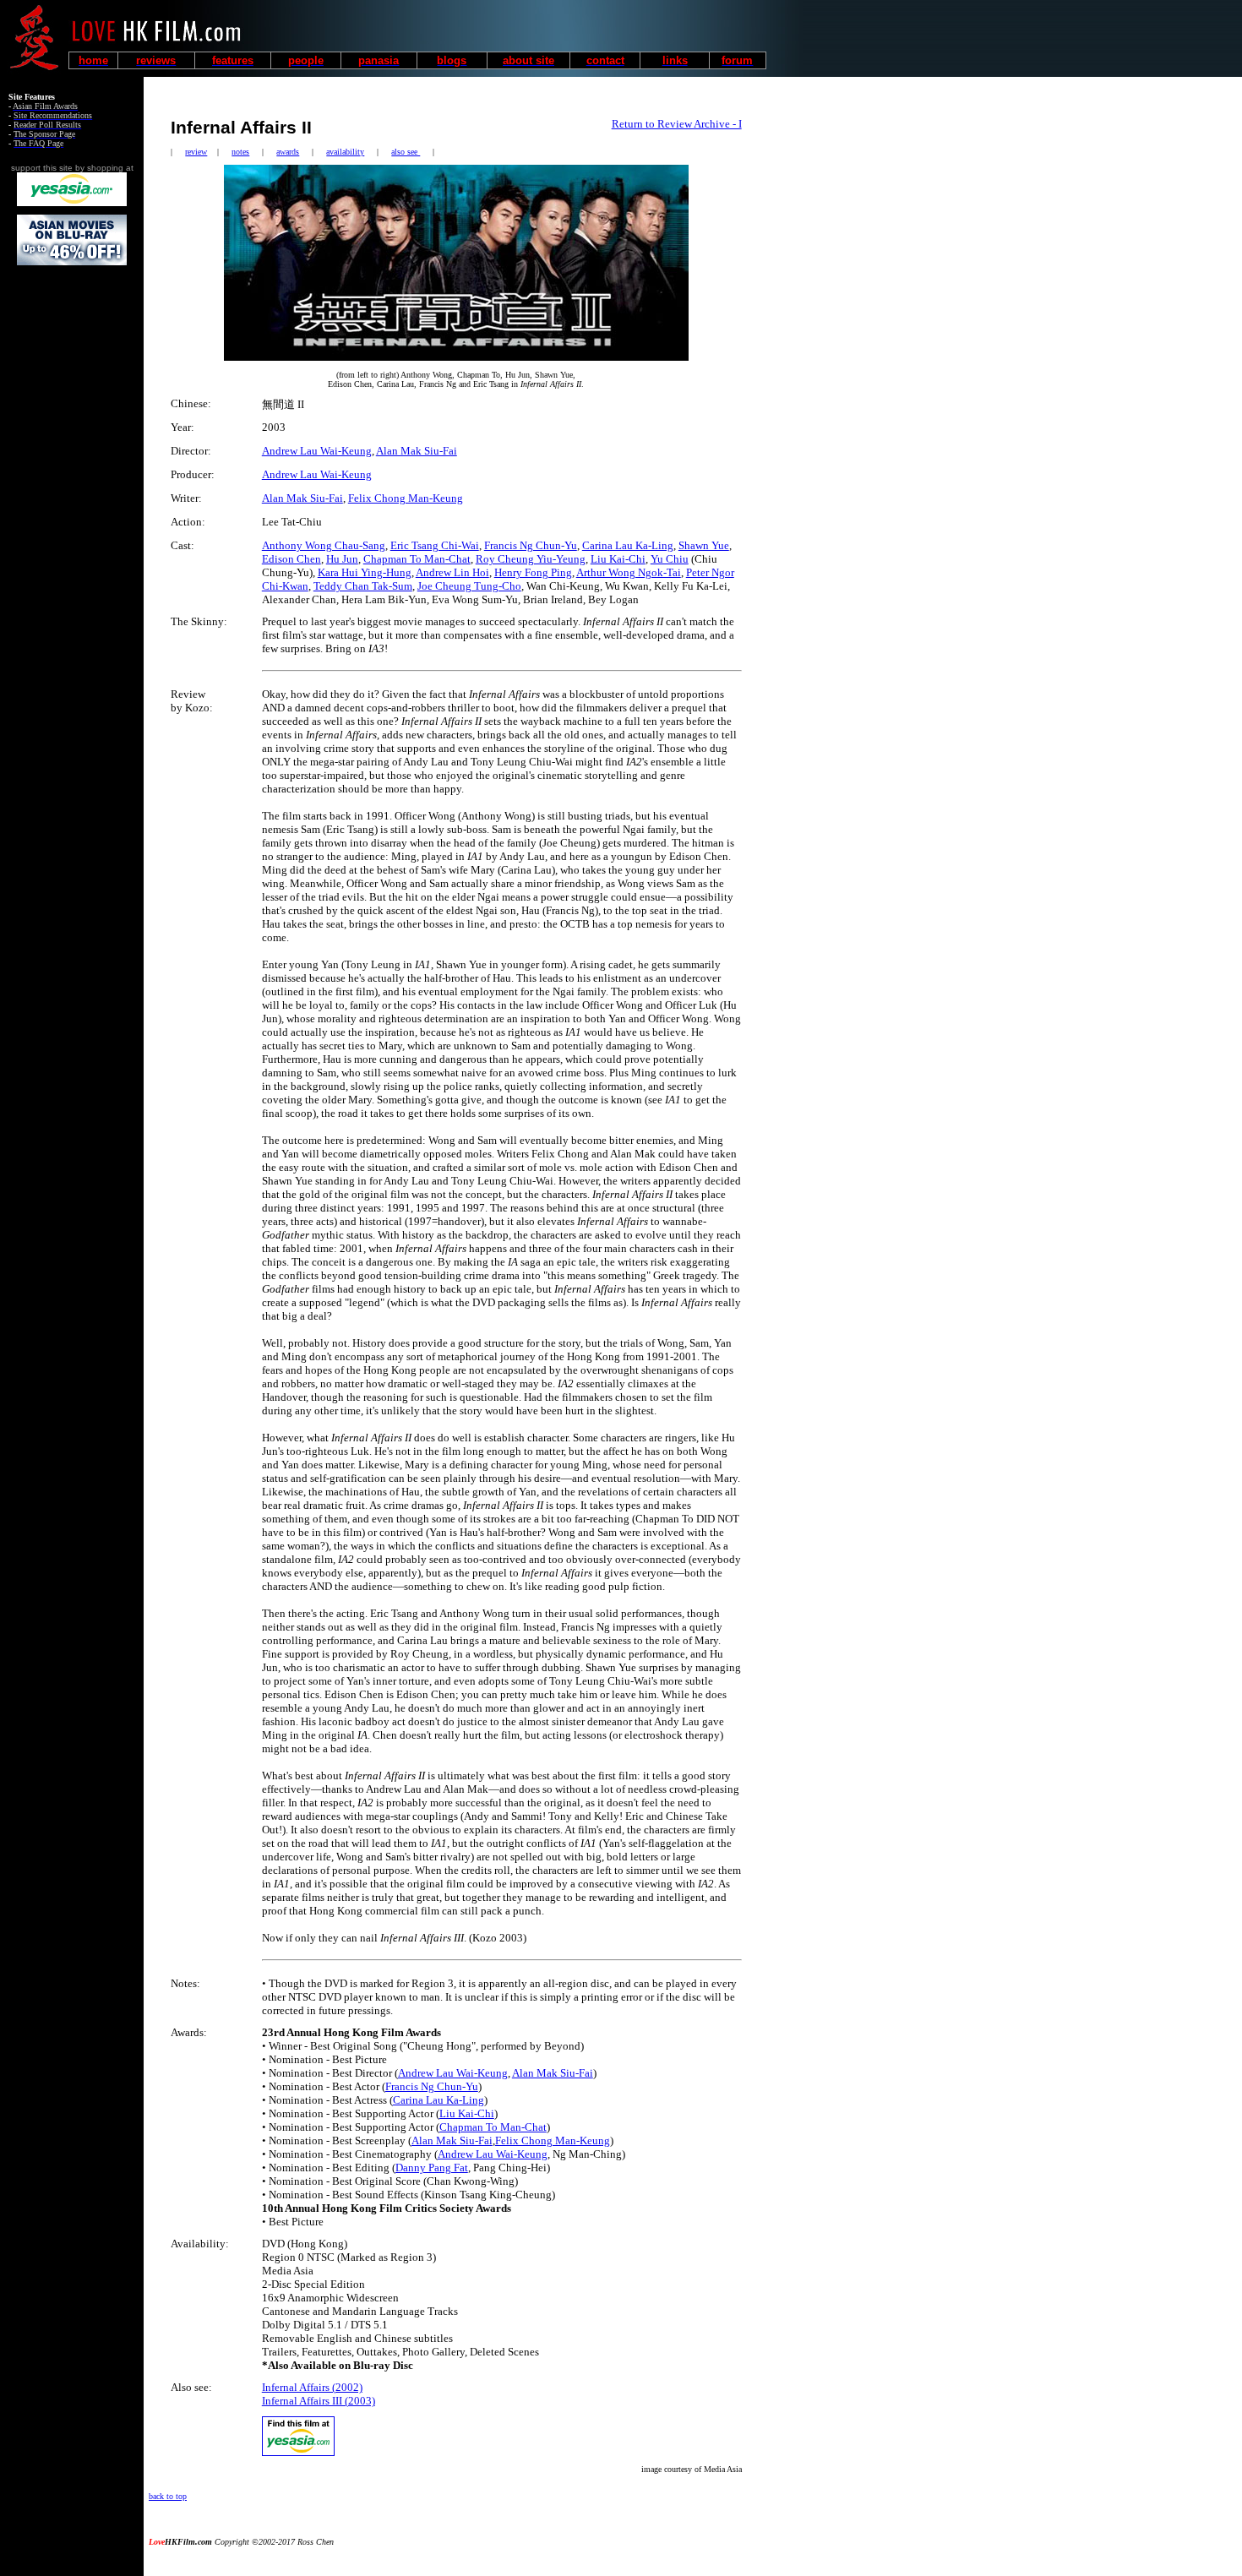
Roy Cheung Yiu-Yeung (531, 559)
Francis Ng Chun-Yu (531, 545)
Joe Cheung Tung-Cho (469, 586)
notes (240, 152)
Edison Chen (291, 559)
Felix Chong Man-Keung (406, 498)
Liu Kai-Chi (618, 559)
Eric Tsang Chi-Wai (435, 545)
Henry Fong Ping (533, 572)
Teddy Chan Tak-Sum (363, 586)
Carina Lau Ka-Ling (628, 545)
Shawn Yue (704, 545)
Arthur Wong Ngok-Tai (629, 572)
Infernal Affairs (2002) (312, 2387)
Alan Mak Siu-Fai (417, 451)
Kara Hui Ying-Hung (365, 572)
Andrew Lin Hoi (452, 572)
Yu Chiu (670, 559)
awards (288, 152)
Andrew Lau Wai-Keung (317, 451)
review (196, 152)
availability (345, 152)
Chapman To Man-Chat (417, 559)
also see (406, 152)
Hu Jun (342, 559)
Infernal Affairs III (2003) (319, 2401)
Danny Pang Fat (432, 2168)
